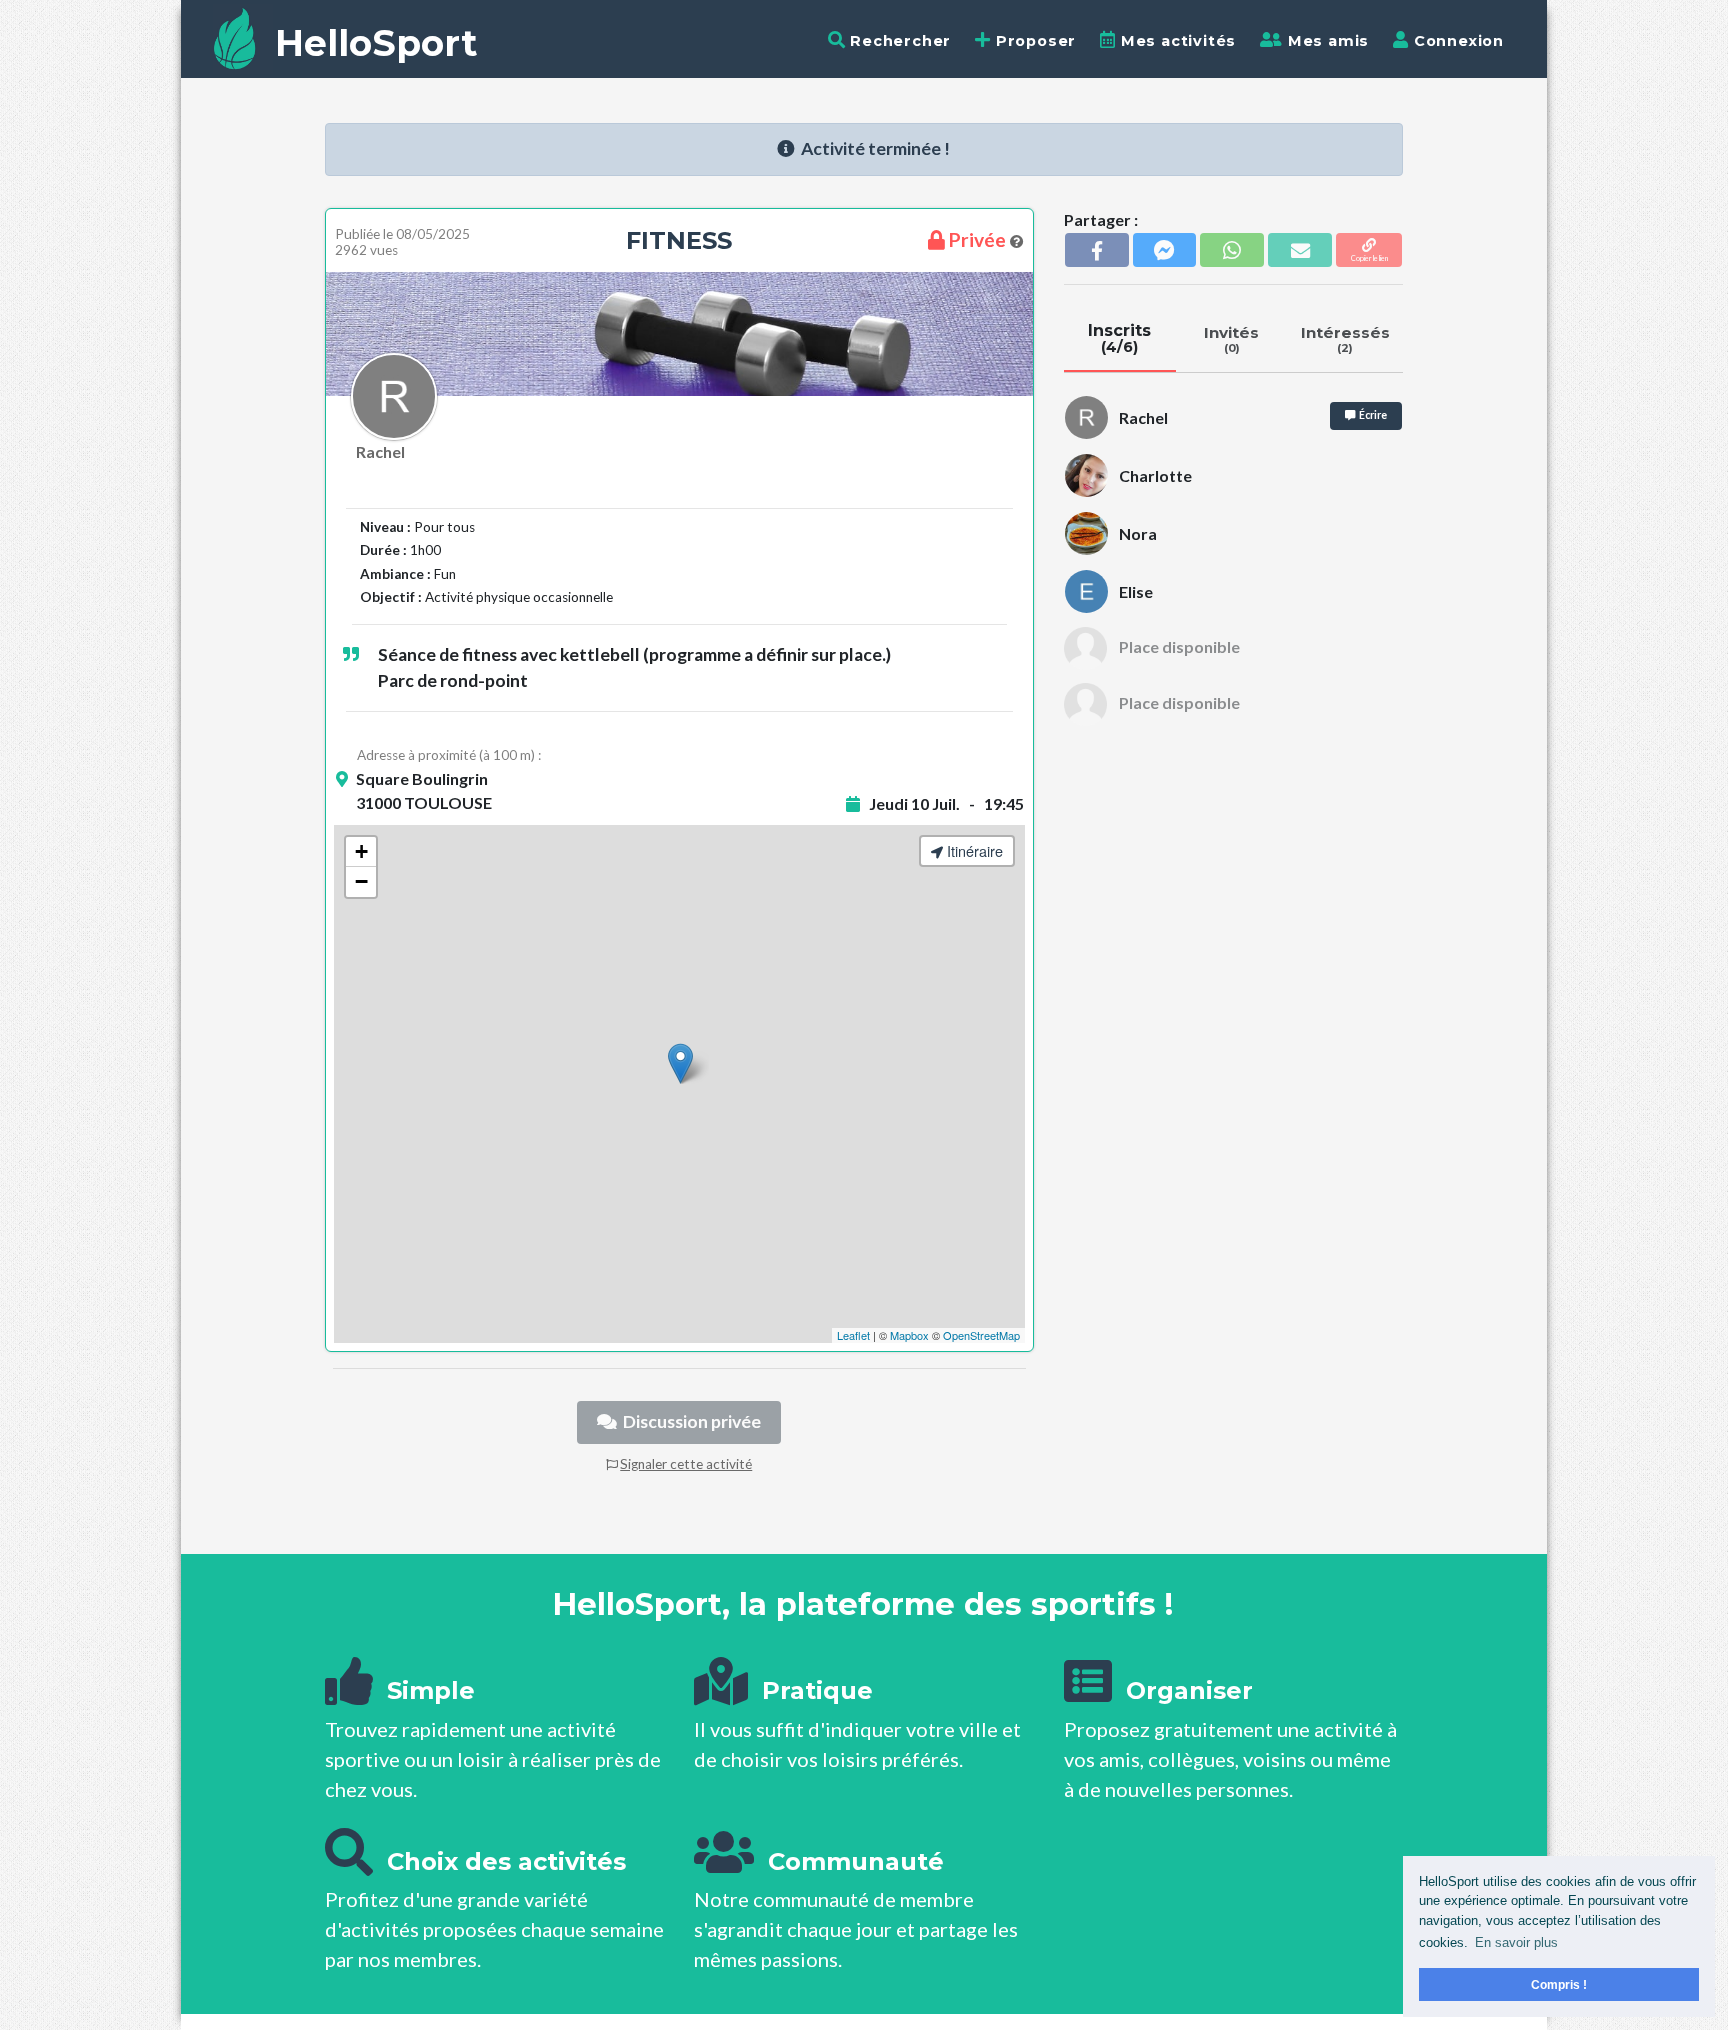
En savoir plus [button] (1516, 1942)
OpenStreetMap (981, 1335)
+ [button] (361, 851)
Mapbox (909, 1335)
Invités (1231, 339)
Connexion (1456, 41)
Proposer (1033, 41)
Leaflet (853, 1335)
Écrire (1371, 415)
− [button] (361, 881)
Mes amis (1326, 41)
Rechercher (898, 41)
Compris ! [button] (1559, 1984)
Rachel (380, 451)
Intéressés (1345, 339)
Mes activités (1176, 41)
